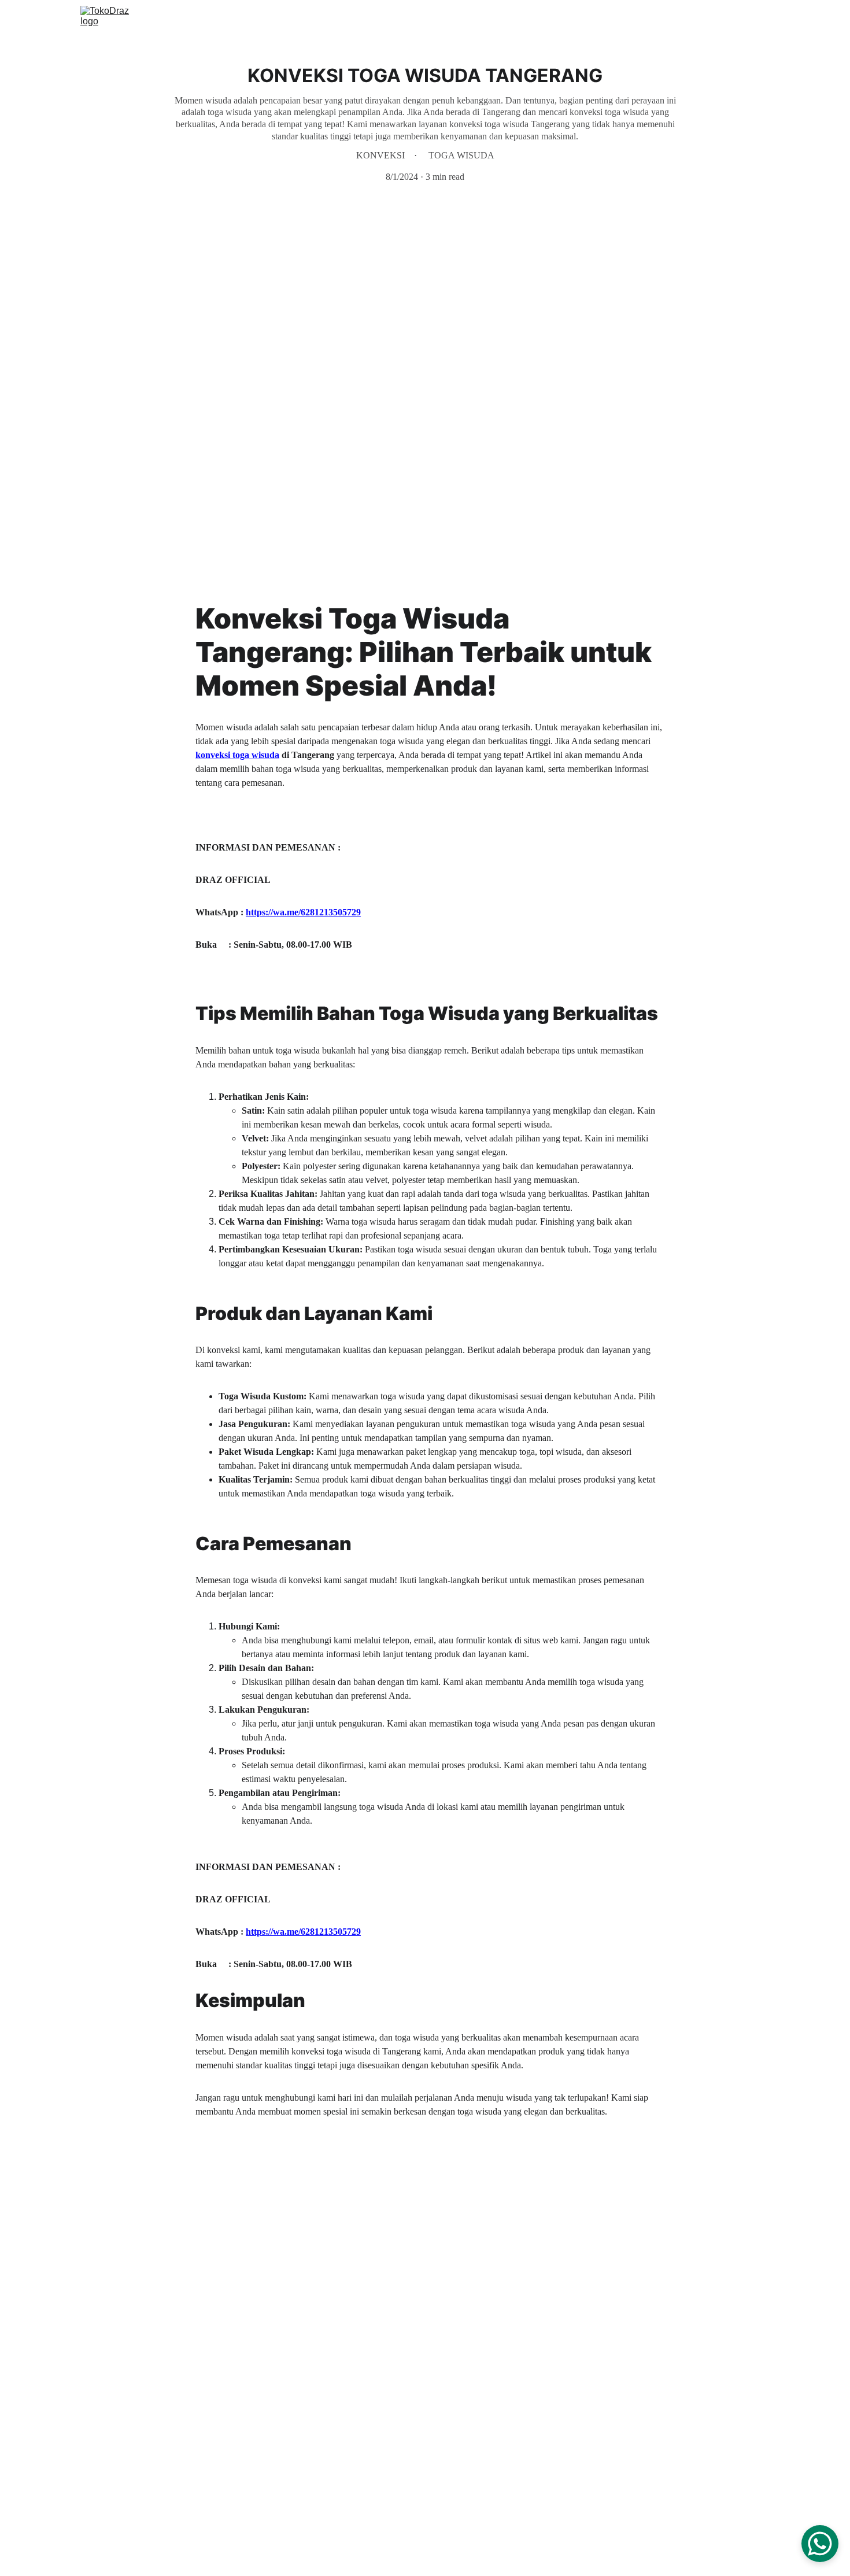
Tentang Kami (660, 19)
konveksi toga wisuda (237, 755)
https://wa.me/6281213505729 (303, 912)
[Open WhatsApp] (820, 2544)
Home (540, 19)
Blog (761, 19)
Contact (719, 19)
